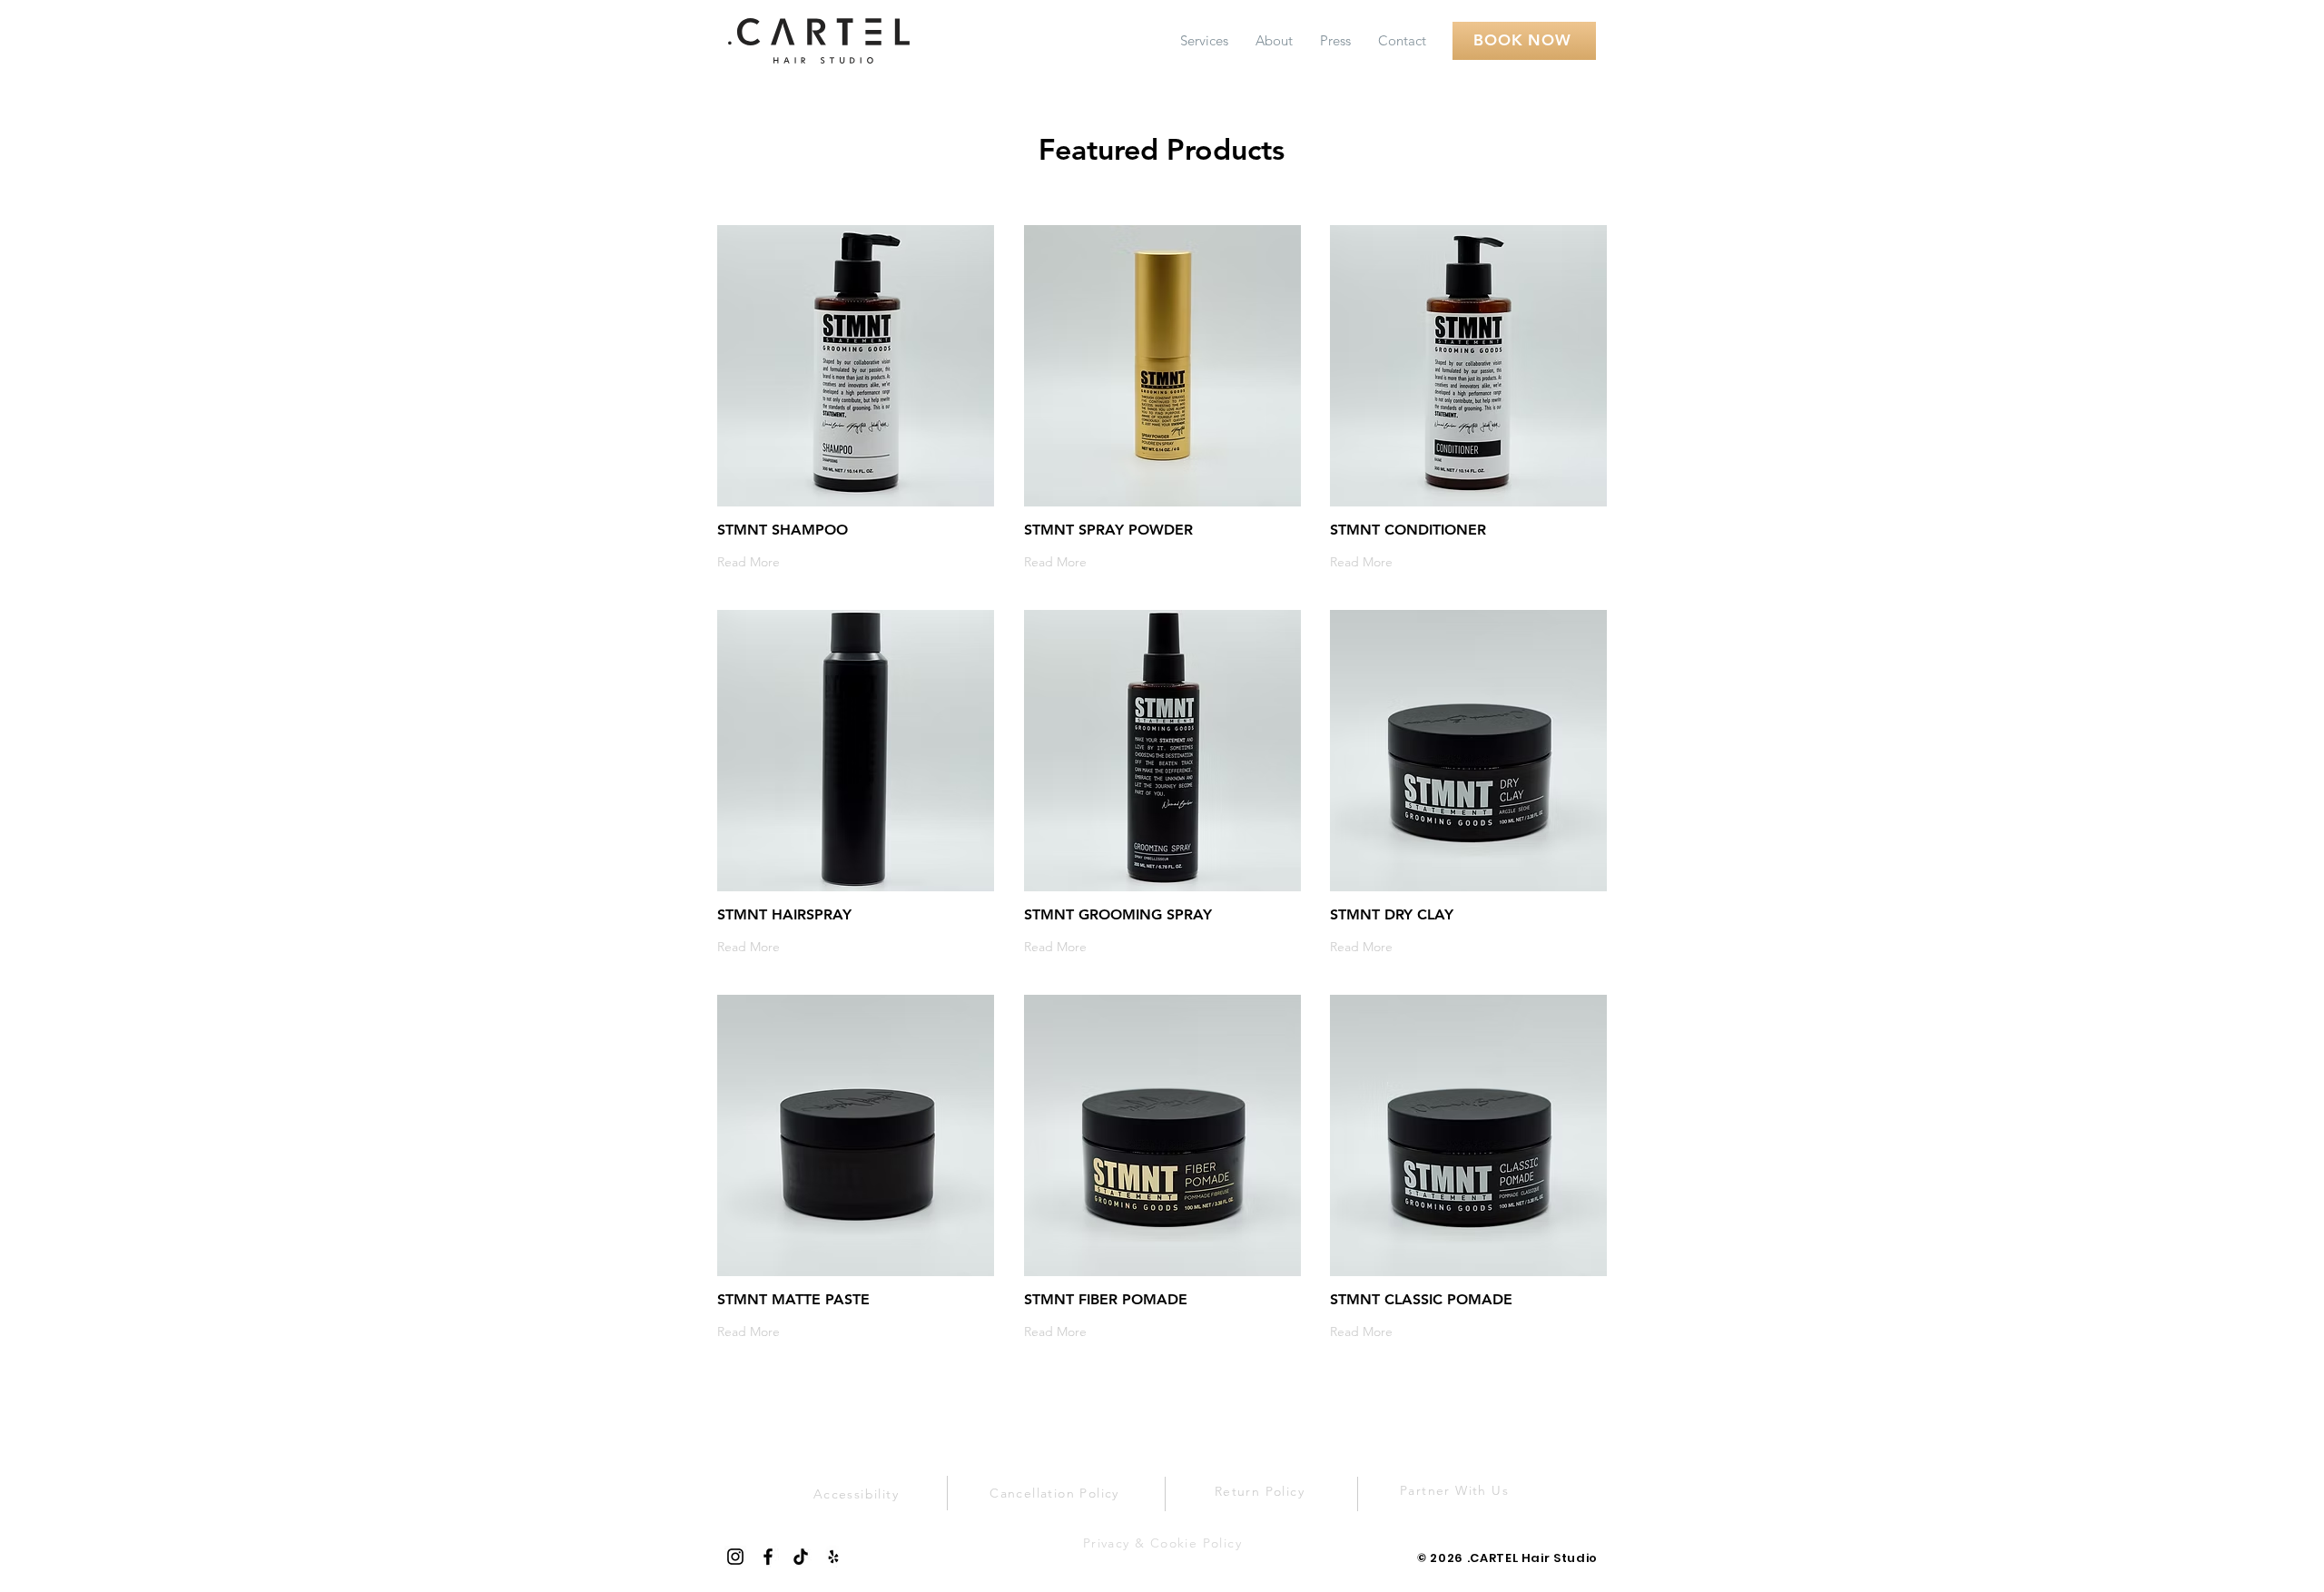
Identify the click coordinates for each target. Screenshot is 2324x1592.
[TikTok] (801, 1557)
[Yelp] (833, 1557)
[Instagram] (735, 1557)
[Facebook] (768, 1557)
